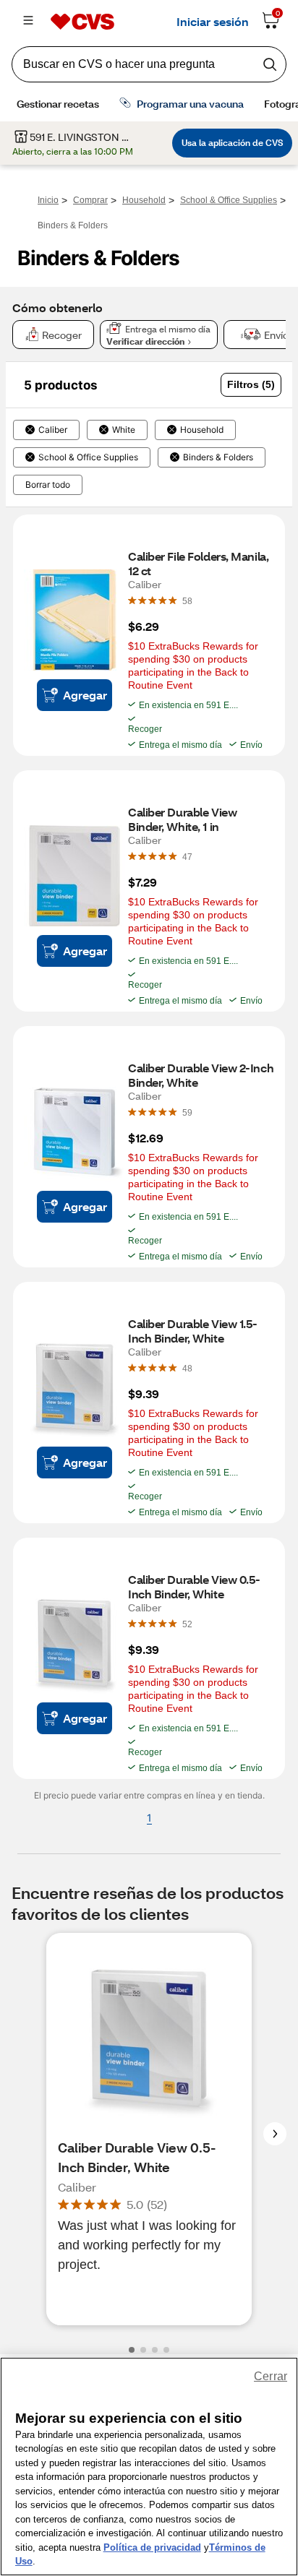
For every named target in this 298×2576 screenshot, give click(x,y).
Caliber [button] (53, 430)
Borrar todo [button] (48, 485)
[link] (187, 600)
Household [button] (202, 430)
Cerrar (271, 2376)
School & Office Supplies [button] (88, 457)
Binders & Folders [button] (218, 457)
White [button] (124, 430)
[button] (251, 385)
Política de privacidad (152, 2547)
